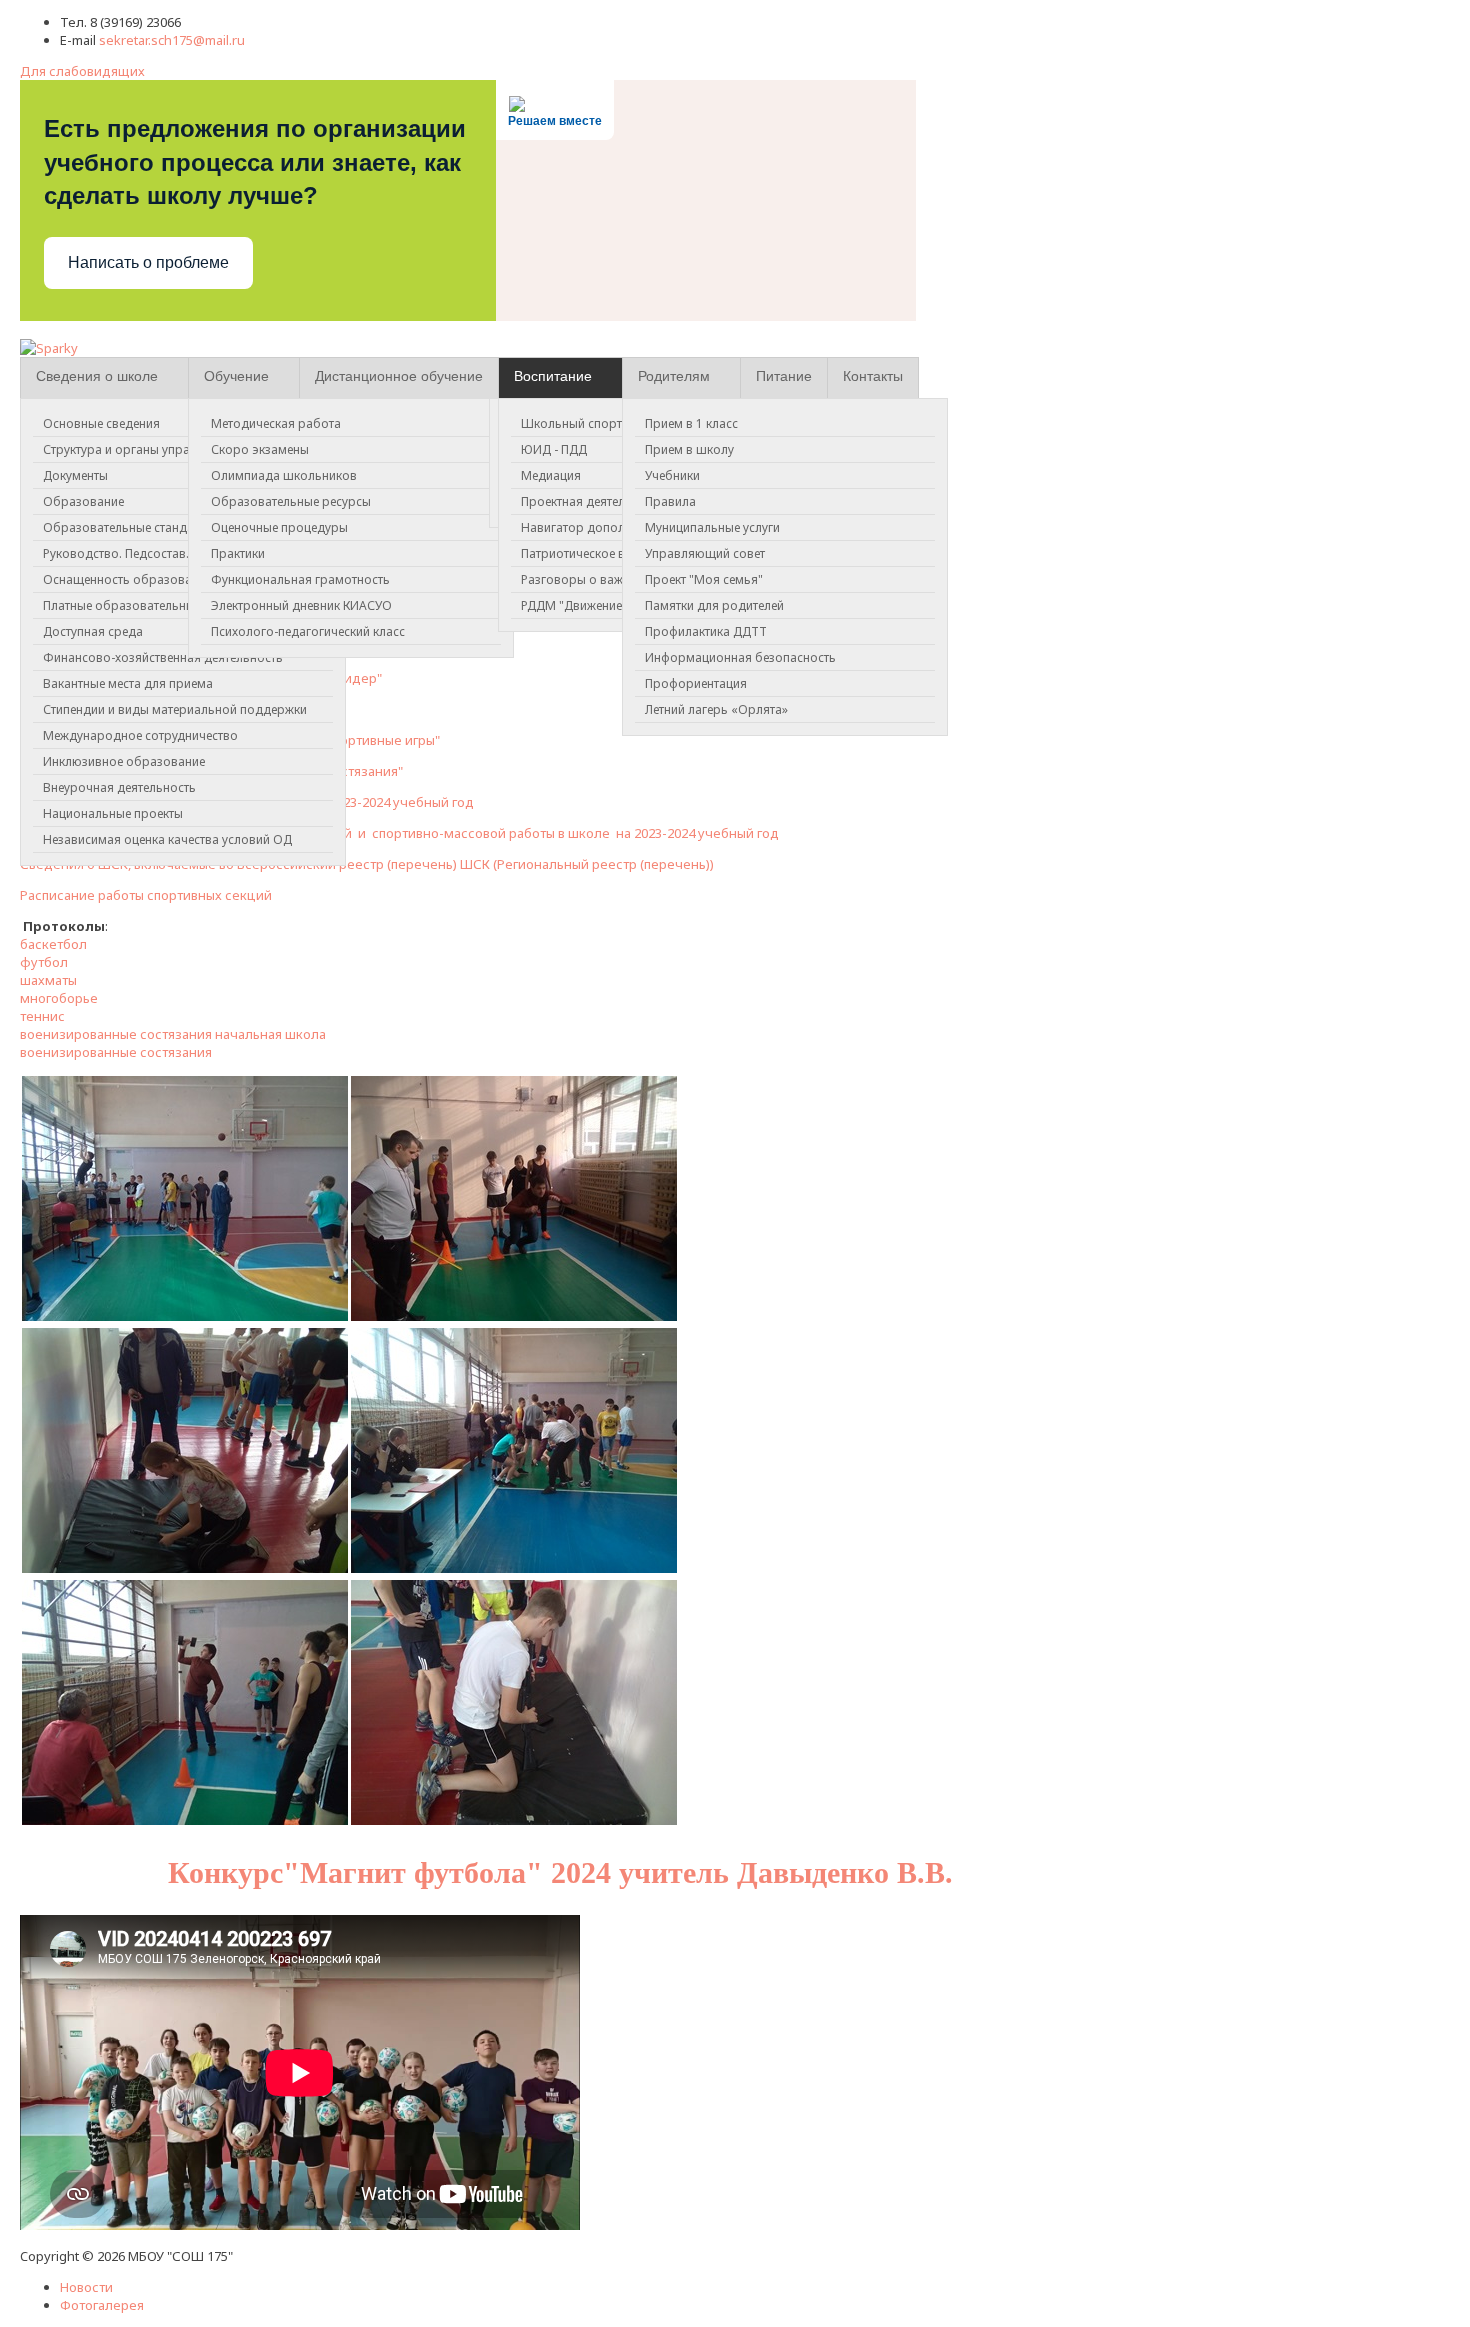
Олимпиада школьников (284, 475)
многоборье (59, 998)
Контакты (873, 376)
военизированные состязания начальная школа (173, 1034)
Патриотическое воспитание (603, 553)
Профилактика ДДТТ (706, 631)
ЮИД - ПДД (554, 449)
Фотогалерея (102, 2305)
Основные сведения (101, 423)
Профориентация (696, 683)
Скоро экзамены (260, 449)
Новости (86, 2287)
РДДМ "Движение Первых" (597, 605)
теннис (42, 1016)
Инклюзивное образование (124, 761)
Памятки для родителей (714, 605)
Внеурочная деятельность (119, 787)
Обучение (236, 376)
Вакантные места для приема (128, 683)
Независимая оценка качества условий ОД (167, 839)
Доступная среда (93, 631)
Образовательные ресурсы (291, 501)
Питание (784, 376)
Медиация (551, 475)
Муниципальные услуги (712, 527)
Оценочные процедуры (279, 527)
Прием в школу (689, 449)
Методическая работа (276, 423)
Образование (83, 501)
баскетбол (55, 944)
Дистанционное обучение (399, 376)
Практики (238, 553)
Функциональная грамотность (300, 579)
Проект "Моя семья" (704, 579)
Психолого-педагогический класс (308, 631)
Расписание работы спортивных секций (146, 895)
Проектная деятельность (593, 501)
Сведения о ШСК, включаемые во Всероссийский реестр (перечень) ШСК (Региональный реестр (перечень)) (367, 864)
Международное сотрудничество (140, 735)
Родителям (674, 376)
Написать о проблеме (148, 262)
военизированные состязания (116, 1052)
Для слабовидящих (82, 71)
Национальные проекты (113, 813)
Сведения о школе (97, 376)
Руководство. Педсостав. (116, 553)
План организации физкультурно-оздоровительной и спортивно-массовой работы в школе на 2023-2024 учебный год (399, 833)
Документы (75, 475)
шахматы (48, 980)
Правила (670, 501)
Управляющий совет (705, 553)
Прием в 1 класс (691, 423)
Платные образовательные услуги (142, 605)
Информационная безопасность (740, 657)
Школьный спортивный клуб (605, 423)
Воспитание (553, 376)
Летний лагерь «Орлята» (716, 709)
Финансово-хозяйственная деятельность (163, 657)
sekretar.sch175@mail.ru (172, 40)
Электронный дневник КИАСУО (301, 605)
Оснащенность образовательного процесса (173, 579)
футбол (44, 962)
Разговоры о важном (584, 579)
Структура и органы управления (137, 449)
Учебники (672, 475)
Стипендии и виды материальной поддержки (175, 709)
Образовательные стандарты (129, 527)
